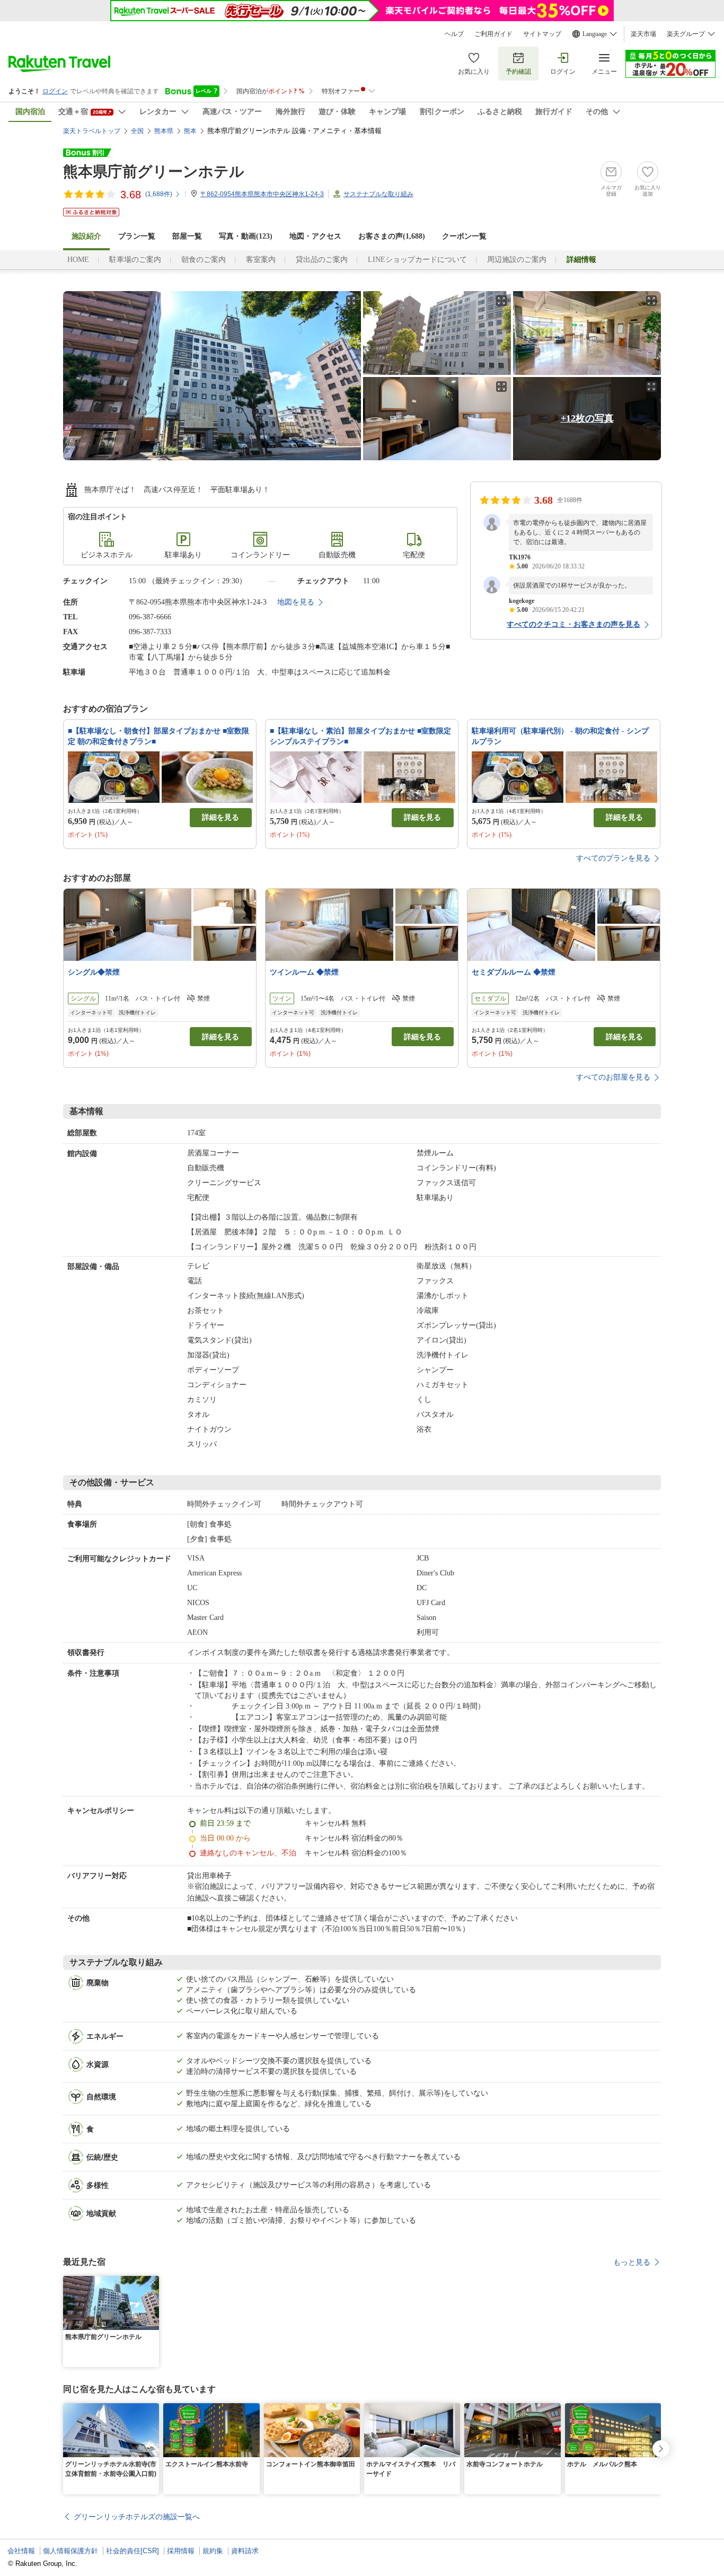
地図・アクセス (315, 236)
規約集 (213, 2551)
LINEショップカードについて (417, 260)
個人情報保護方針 (70, 2551)
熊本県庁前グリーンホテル (154, 172)
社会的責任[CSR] (133, 2551)
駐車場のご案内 (135, 260)
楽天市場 (643, 34)
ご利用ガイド (493, 34)
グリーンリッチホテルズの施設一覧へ (137, 2517)
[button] (153, 2282)
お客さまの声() (392, 236)
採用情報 (181, 2551)
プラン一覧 (137, 236)
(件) (159, 194)
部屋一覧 (187, 236)
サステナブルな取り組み (378, 194)
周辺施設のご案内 (517, 260)
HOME (78, 260)
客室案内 (261, 260)
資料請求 (245, 2551)
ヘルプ (454, 34)
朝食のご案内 (204, 260)
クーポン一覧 (464, 236)
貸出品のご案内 (322, 260)
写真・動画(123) (246, 236)
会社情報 (21, 2551)
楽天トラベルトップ (92, 131)
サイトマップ (542, 34)
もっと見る (632, 2262)
